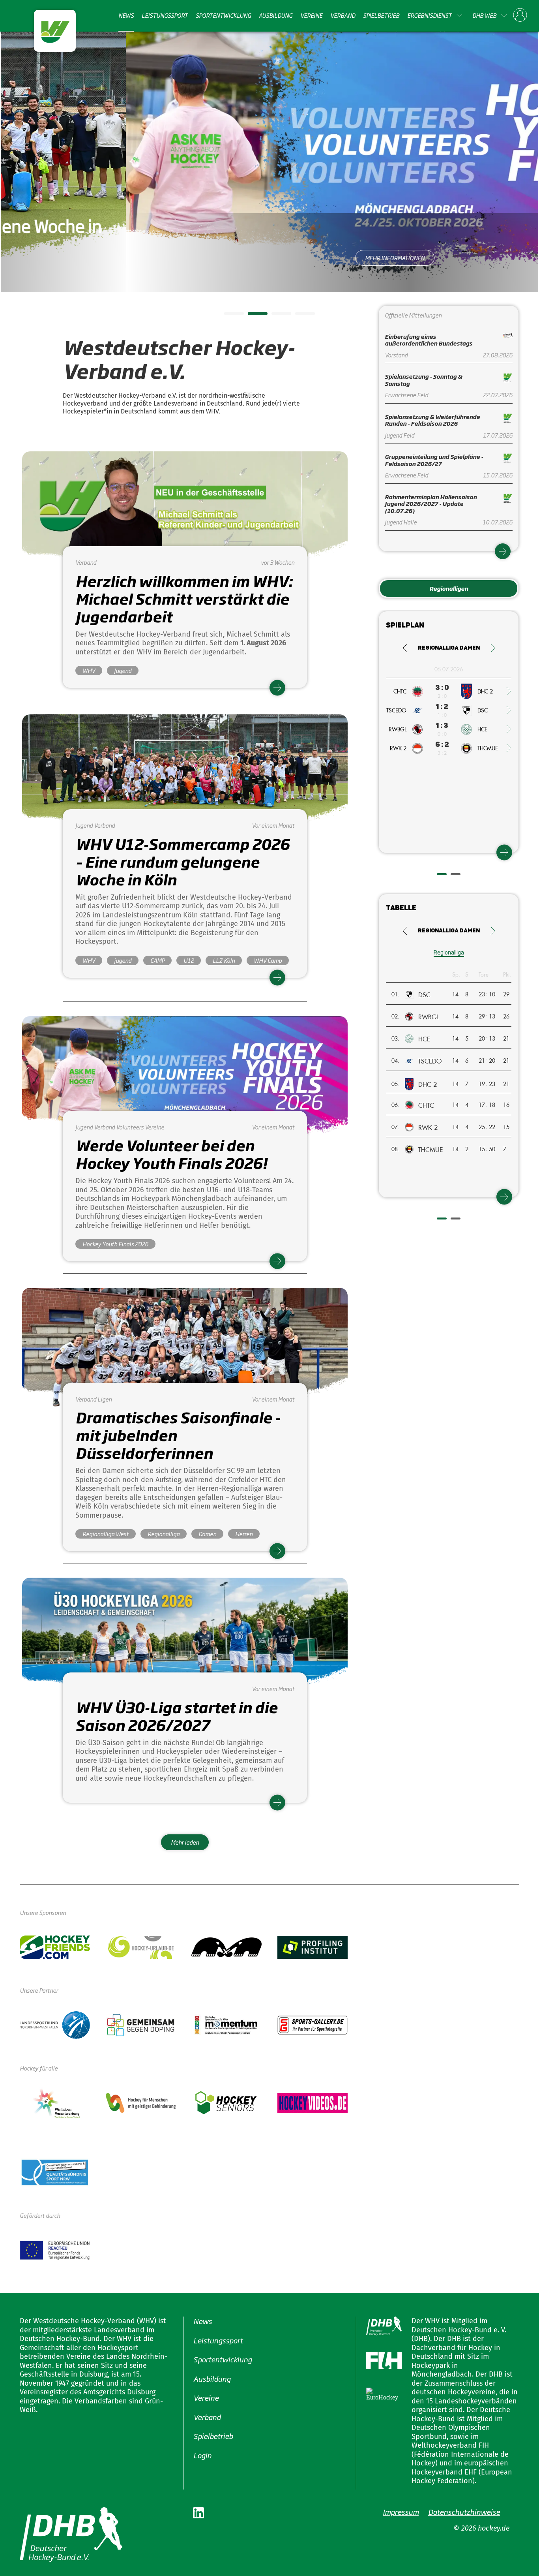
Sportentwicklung (223, 15)
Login (202, 2455)
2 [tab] (252, 316)
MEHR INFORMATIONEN (270, 258)
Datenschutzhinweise (464, 2512)
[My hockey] (520, 15)
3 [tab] (275, 316)
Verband (343, 15)
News (126, 15)
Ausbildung (276, 15)
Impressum (401, 2512)
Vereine (311, 15)
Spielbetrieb (381, 15)
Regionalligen (449, 588)
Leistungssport (165, 15)
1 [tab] (228, 316)
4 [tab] (299, 316)
